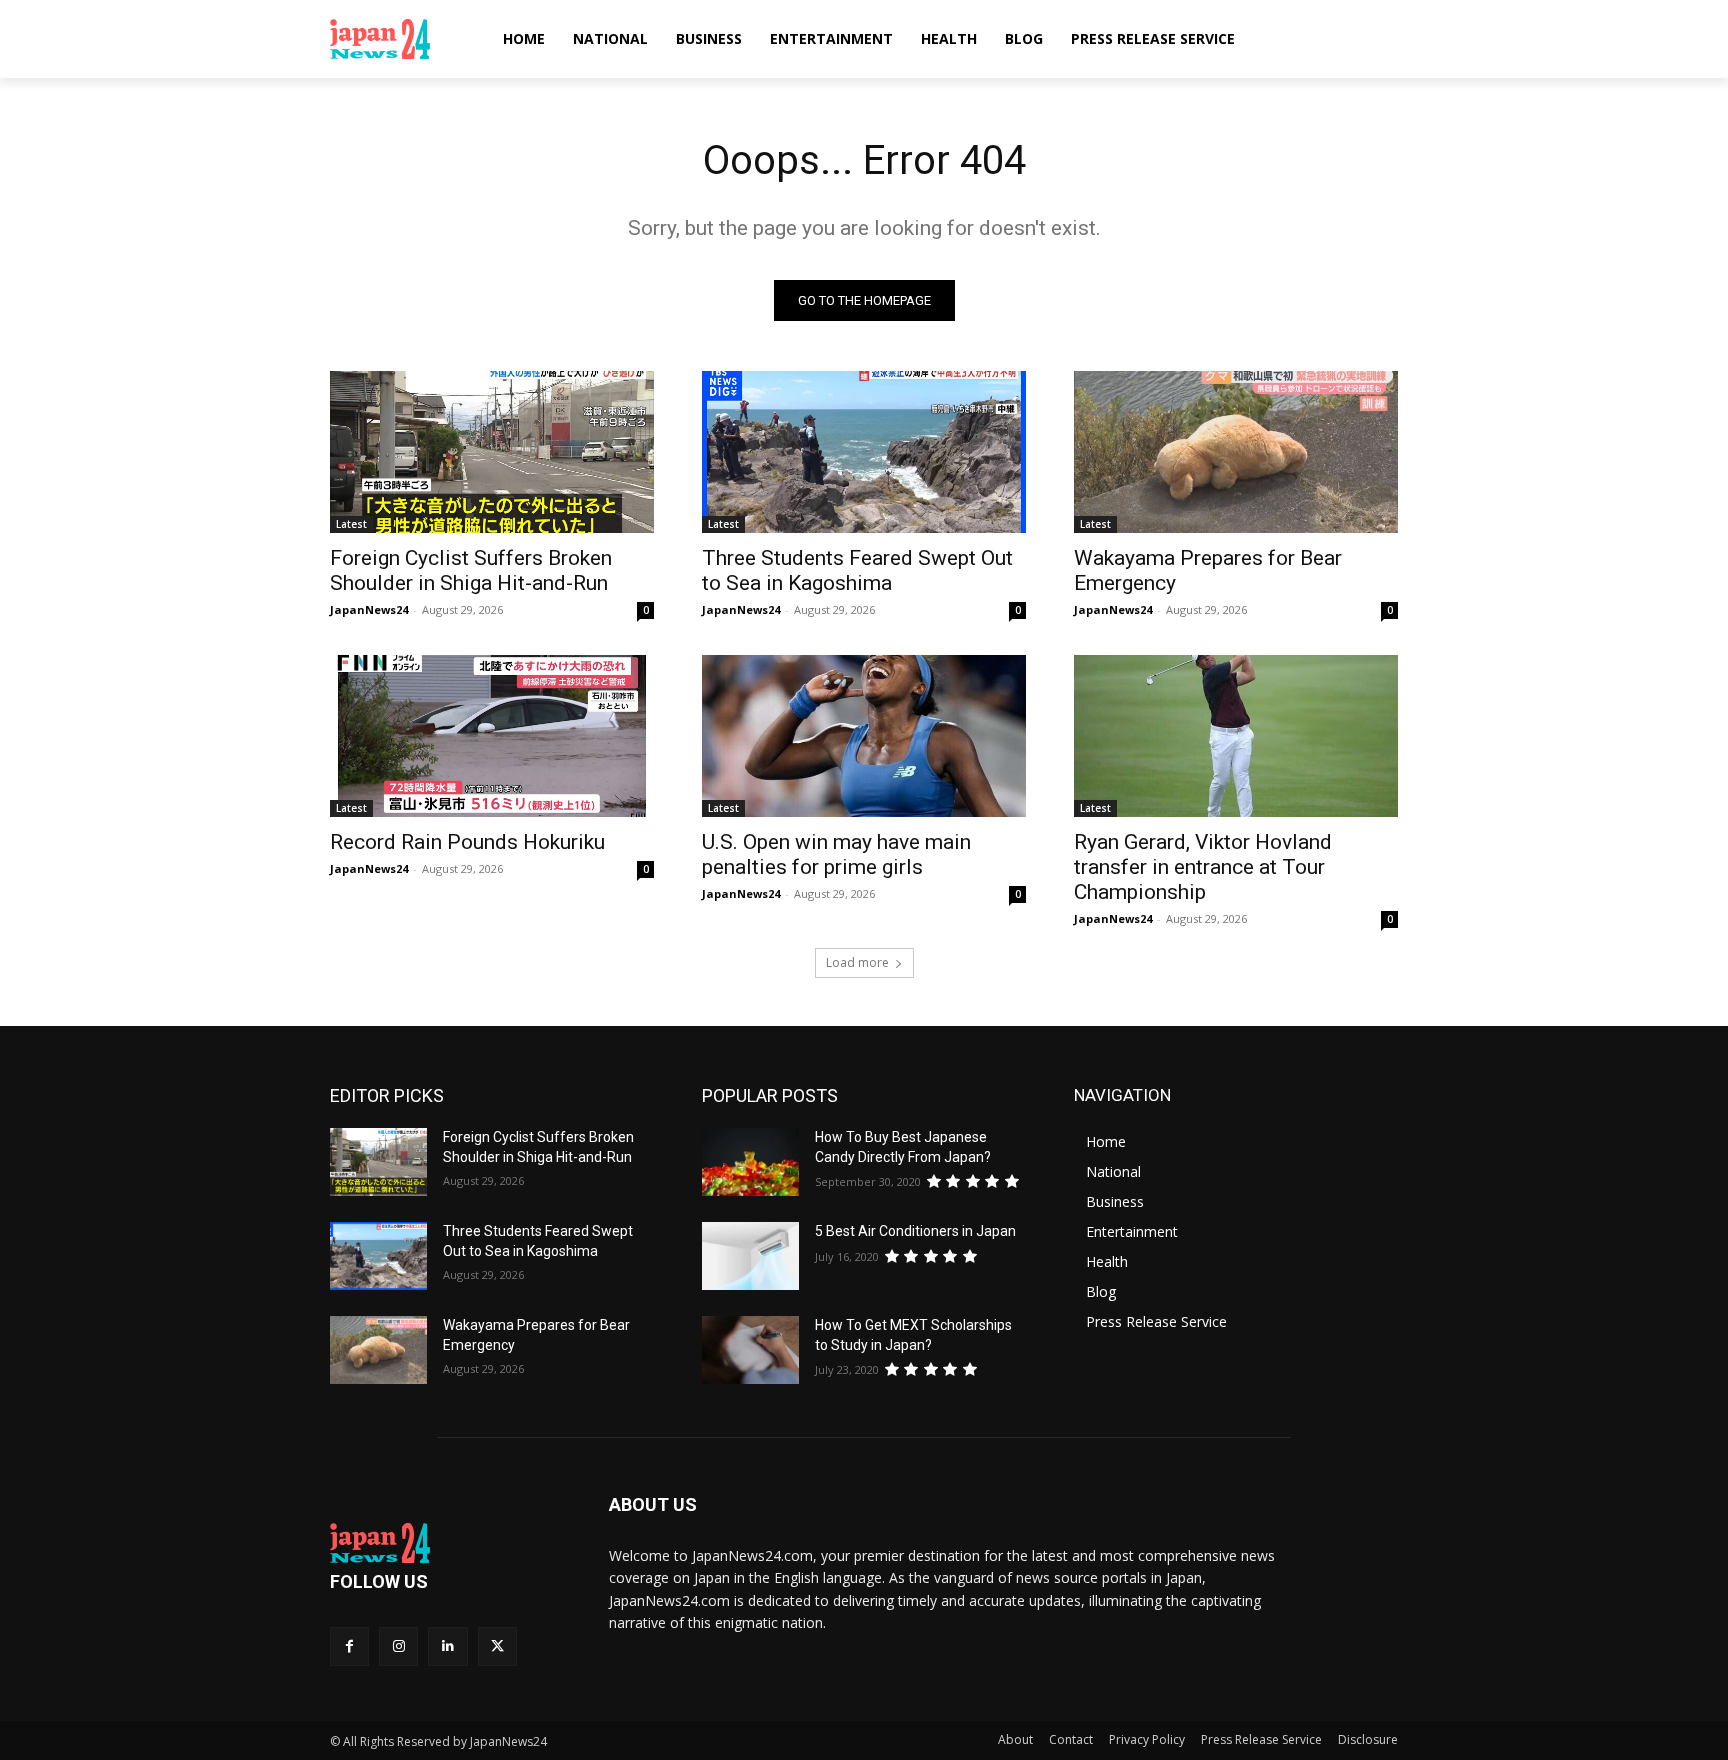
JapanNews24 (369, 609)
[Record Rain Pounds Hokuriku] (492, 736)
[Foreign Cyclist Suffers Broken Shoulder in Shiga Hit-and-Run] (492, 452)
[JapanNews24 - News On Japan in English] (399, 39)
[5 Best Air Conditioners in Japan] (750, 1256)
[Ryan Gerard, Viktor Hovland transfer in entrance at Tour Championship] (1236, 736)
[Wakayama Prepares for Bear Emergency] (1236, 452)
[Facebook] (349, 1646)
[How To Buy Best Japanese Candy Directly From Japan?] (750, 1162)
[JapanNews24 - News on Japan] (445, 1543)
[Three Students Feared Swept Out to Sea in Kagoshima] (864, 452)
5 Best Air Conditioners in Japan (915, 1231)
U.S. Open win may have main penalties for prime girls (836, 854)
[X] (497, 1646)
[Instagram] (398, 1646)
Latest (351, 524)
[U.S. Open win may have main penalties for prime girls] (864, 736)
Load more (857, 962)
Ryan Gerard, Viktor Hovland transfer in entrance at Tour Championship (1203, 867)
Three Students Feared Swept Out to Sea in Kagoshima (857, 570)
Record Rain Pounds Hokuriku (467, 842)
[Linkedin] (447, 1646)
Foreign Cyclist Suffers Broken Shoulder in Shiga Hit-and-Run (471, 570)
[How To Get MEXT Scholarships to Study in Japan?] (750, 1350)
